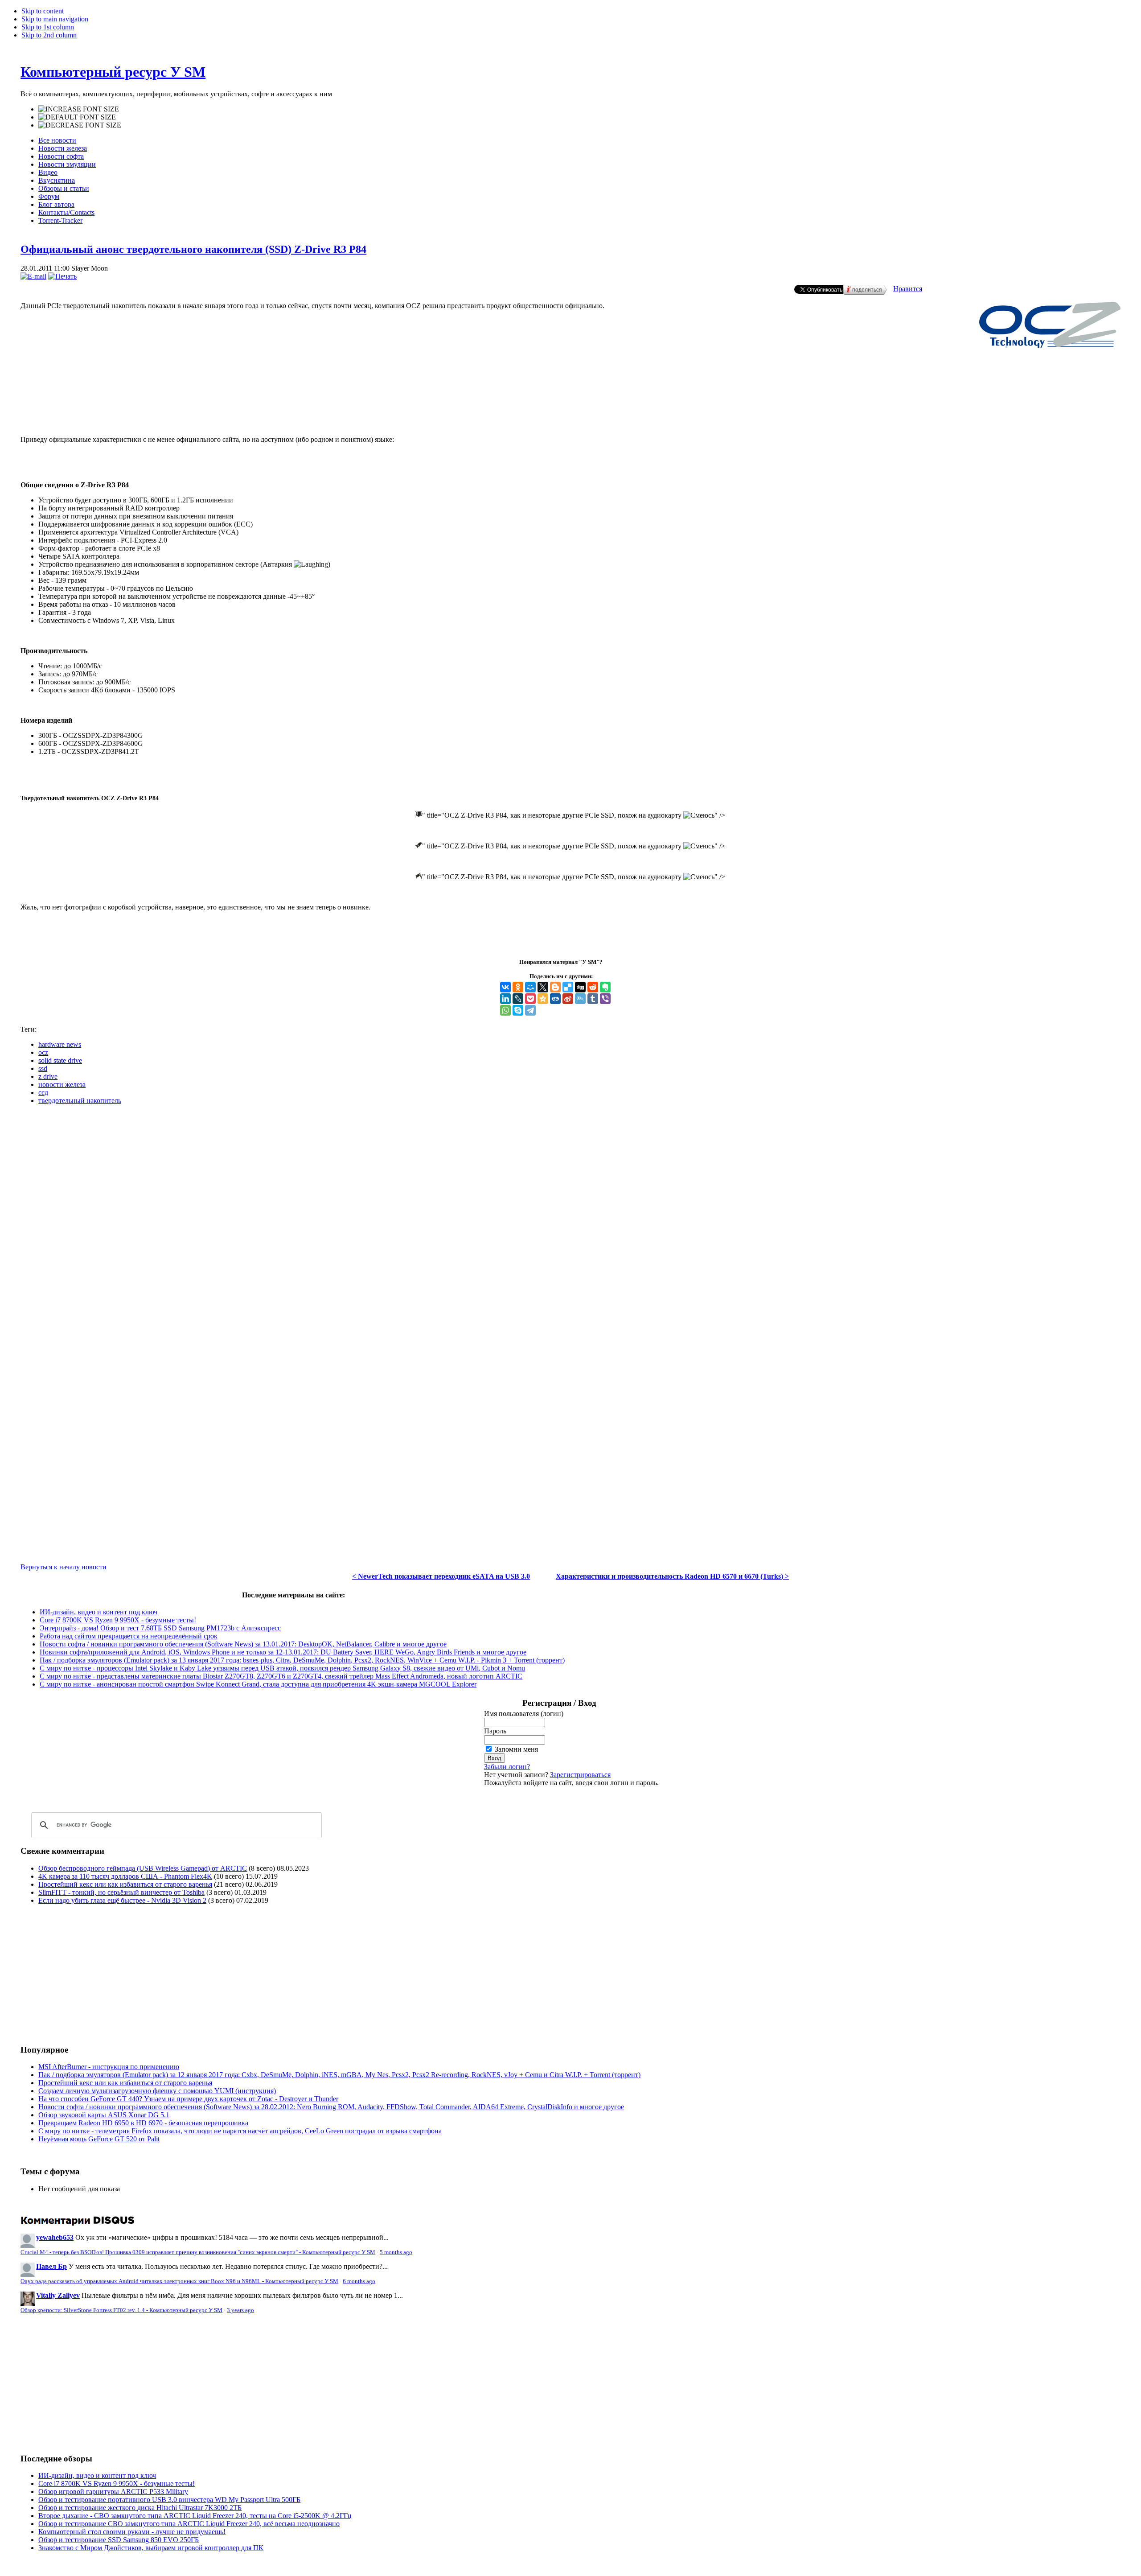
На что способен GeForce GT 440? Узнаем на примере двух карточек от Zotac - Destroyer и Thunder (188, 2099)
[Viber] (605, 999)
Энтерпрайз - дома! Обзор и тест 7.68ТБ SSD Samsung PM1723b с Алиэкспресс (160, 1628)
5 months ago (396, 2252)
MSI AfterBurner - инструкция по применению (109, 2067)
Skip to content (43, 11)
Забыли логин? (507, 1767)
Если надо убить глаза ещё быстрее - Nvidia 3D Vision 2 (122, 1900)
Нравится (908, 289)
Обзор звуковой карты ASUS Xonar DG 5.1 (104, 2115)
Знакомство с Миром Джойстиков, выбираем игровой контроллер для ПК (151, 2548)
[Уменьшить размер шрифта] (80, 125)
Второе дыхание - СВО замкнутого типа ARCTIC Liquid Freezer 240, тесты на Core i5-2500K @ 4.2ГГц (195, 2516)
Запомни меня (516, 1749)
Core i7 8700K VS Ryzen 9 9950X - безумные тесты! (118, 1620)
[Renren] (555, 999)
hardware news (60, 1044)
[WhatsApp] (505, 1010)
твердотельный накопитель (80, 1101)
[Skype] (518, 1010)
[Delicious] (568, 987)
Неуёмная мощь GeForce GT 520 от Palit (99, 2139)
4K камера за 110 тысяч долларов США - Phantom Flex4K (125, 1876)
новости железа (62, 1084)
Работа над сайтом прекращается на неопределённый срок (129, 1636)
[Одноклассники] (518, 987)
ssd (43, 1068)
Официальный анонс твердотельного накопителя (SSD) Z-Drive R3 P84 (193, 249)
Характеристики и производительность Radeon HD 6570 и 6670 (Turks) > (672, 1576)
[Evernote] (605, 987)
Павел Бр (51, 2266)
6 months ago (359, 2281)
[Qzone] (543, 999)
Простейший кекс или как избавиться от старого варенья (125, 1884)
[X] (543, 987)
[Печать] (62, 276)
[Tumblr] (593, 999)
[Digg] (580, 987)
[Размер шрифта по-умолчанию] (77, 117)
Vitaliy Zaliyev (58, 2295)
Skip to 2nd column (49, 35)
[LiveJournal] (518, 999)
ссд (43, 1093)
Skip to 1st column (48, 27)
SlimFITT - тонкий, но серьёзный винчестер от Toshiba (121, 1892)
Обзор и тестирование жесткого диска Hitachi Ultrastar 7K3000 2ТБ (140, 2508)
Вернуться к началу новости (64, 1567)
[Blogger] (555, 987)
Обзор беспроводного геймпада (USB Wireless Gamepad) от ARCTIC (143, 1868)
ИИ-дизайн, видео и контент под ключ (99, 1612)
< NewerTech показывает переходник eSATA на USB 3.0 (441, 1576)
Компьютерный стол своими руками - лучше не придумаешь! (132, 2532)
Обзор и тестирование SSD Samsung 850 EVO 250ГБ (119, 2540)
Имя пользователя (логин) (524, 1714)
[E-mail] (33, 276)
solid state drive (60, 1060)
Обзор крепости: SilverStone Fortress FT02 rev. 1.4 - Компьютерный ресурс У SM (121, 2310)
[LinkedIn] (505, 999)
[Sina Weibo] (568, 999)
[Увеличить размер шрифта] (79, 109)
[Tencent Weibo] (580, 999)
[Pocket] (530, 999)
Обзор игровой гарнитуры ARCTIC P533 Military (113, 2492)
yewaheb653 (55, 2237)
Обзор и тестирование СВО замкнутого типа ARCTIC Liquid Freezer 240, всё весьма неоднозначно (189, 2524)
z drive (48, 1076)
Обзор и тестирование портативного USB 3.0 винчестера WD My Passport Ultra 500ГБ (169, 2500)
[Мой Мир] (530, 987)
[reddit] (593, 987)
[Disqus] (570, 1223)
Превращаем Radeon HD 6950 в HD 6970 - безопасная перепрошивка (143, 2123)
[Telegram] (530, 1010)
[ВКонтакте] (505, 987)
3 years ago (240, 2310)
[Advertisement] (570, 399)
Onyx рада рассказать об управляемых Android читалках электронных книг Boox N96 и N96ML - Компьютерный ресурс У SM (179, 2281)
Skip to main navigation (55, 19)
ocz (43, 1052)
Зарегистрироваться (580, 1775)
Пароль (495, 1731)
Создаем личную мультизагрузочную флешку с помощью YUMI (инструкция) (157, 2091)
